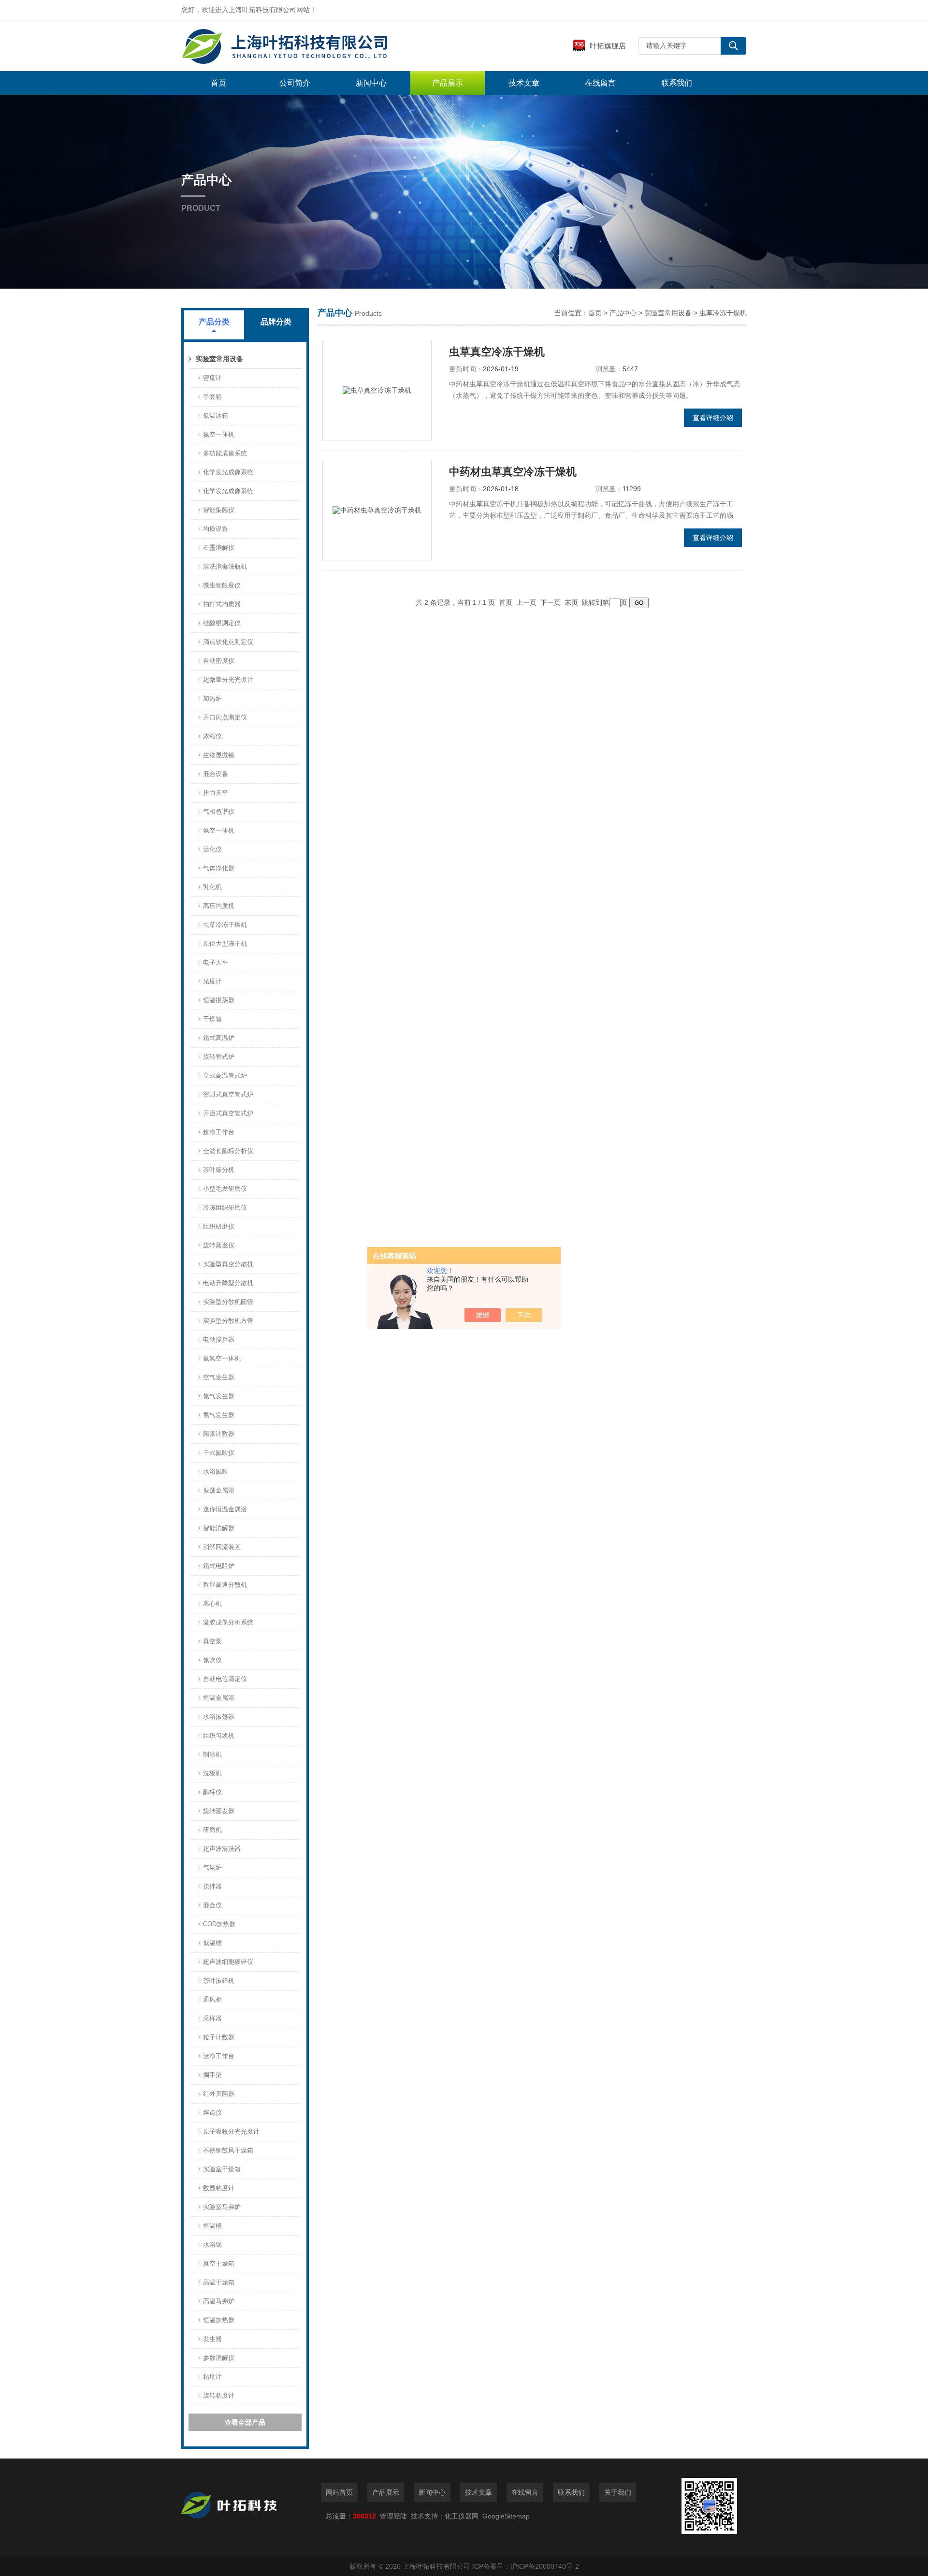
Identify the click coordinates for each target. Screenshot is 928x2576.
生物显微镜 (219, 755)
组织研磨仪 (219, 1226)
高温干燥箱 (219, 2282)
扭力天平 (216, 793)
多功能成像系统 (225, 453)
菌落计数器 (219, 1434)
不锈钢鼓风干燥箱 (228, 2150)
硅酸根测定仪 (222, 623)
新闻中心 (371, 83)
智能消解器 (219, 1528)
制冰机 (212, 1754)
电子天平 (216, 962)
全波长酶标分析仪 (228, 1151)
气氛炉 (212, 1867)
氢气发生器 (219, 1415)
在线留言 (600, 83)
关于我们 (618, 2492)
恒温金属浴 (219, 1698)
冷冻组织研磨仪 (225, 1207)
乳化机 (212, 887)
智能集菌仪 (219, 510)
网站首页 (339, 2492)
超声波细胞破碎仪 (228, 1962)
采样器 (212, 2018)
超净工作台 (219, 1132)
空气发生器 (219, 1377)
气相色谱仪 (219, 812)
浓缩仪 (212, 736)
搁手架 (212, 2075)
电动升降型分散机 (228, 1283)
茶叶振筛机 (219, 1981)
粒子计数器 (219, 2037)
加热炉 (212, 698)
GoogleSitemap (506, 2516)
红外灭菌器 (219, 2094)
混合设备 (216, 774)
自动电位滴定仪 (225, 1679)
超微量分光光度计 (228, 680)
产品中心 (623, 313)
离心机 (212, 1603)
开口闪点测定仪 (225, 717)
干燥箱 (212, 1019)
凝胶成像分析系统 (228, 1622)
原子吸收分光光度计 (231, 2131)
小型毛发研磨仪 (225, 1189)
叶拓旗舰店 (608, 46)
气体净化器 (219, 868)
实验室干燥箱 (222, 2169)
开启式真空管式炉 (228, 1113)
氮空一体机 (219, 434)
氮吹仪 (212, 1660)
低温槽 (212, 1943)
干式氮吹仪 (219, 1453)
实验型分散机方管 (228, 1321)
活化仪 (212, 849)
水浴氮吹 (216, 1471)
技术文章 (524, 83)
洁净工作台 (219, 2056)
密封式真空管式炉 (228, 1094)
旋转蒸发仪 (219, 1245)
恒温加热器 (219, 2320)
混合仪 (212, 1905)
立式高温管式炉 (225, 1076)
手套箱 (212, 397)
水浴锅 (212, 2245)
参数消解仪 (219, 2358)
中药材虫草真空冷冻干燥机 (513, 472)
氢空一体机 (219, 830)
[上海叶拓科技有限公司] (326, 46)
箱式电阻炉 (219, 1566)
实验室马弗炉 (222, 2207)
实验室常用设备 (219, 359)
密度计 (212, 378)
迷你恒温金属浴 (225, 1509)
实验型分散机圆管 (228, 1302)
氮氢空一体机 (222, 1358)
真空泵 (212, 1641)
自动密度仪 (219, 661)
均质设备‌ (216, 529)
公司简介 (295, 83)
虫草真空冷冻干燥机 (497, 352)
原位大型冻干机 (225, 944)
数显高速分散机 (225, 1585)
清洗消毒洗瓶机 (225, 566)
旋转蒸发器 (219, 1811)
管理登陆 (393, 2516)
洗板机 (212, 1773)
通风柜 (212, 1999)
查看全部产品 (245, 2422)
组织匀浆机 (219, 1735)
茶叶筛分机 (219, 1170)
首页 (218, 83)
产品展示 (448, 83)
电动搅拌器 (219, 1339)
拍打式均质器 (222, 604)
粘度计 (212, 2377)
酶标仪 (212, 1792)
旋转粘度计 (219, 2395)
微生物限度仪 (222, 585)
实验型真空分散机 (228, 1264)
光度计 (212, 981)
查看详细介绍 (713, 418)
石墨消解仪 (219, 548)
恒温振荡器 (219, 1000)
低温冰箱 (216, 416)
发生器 (212, 2339)
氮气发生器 (219, 1396)
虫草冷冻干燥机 (225, 925)
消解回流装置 (222, 1547)
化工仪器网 (462, 2516)
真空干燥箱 (219, 2263)
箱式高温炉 (219, 1038)
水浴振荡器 (219, 1717)
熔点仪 (212, 2113)
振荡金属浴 (219, 1490)
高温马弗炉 (219, 2301)
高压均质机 (219, 906)
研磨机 (212, 1830)
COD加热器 (219, 1924)
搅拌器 (212, 1886)
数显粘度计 (219, 2188)
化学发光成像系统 (228, 472)
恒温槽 (212, 2226)
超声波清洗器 (222, 1849)
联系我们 (677, 83)
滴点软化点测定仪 (228, 642)
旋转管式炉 (219, 1057)
